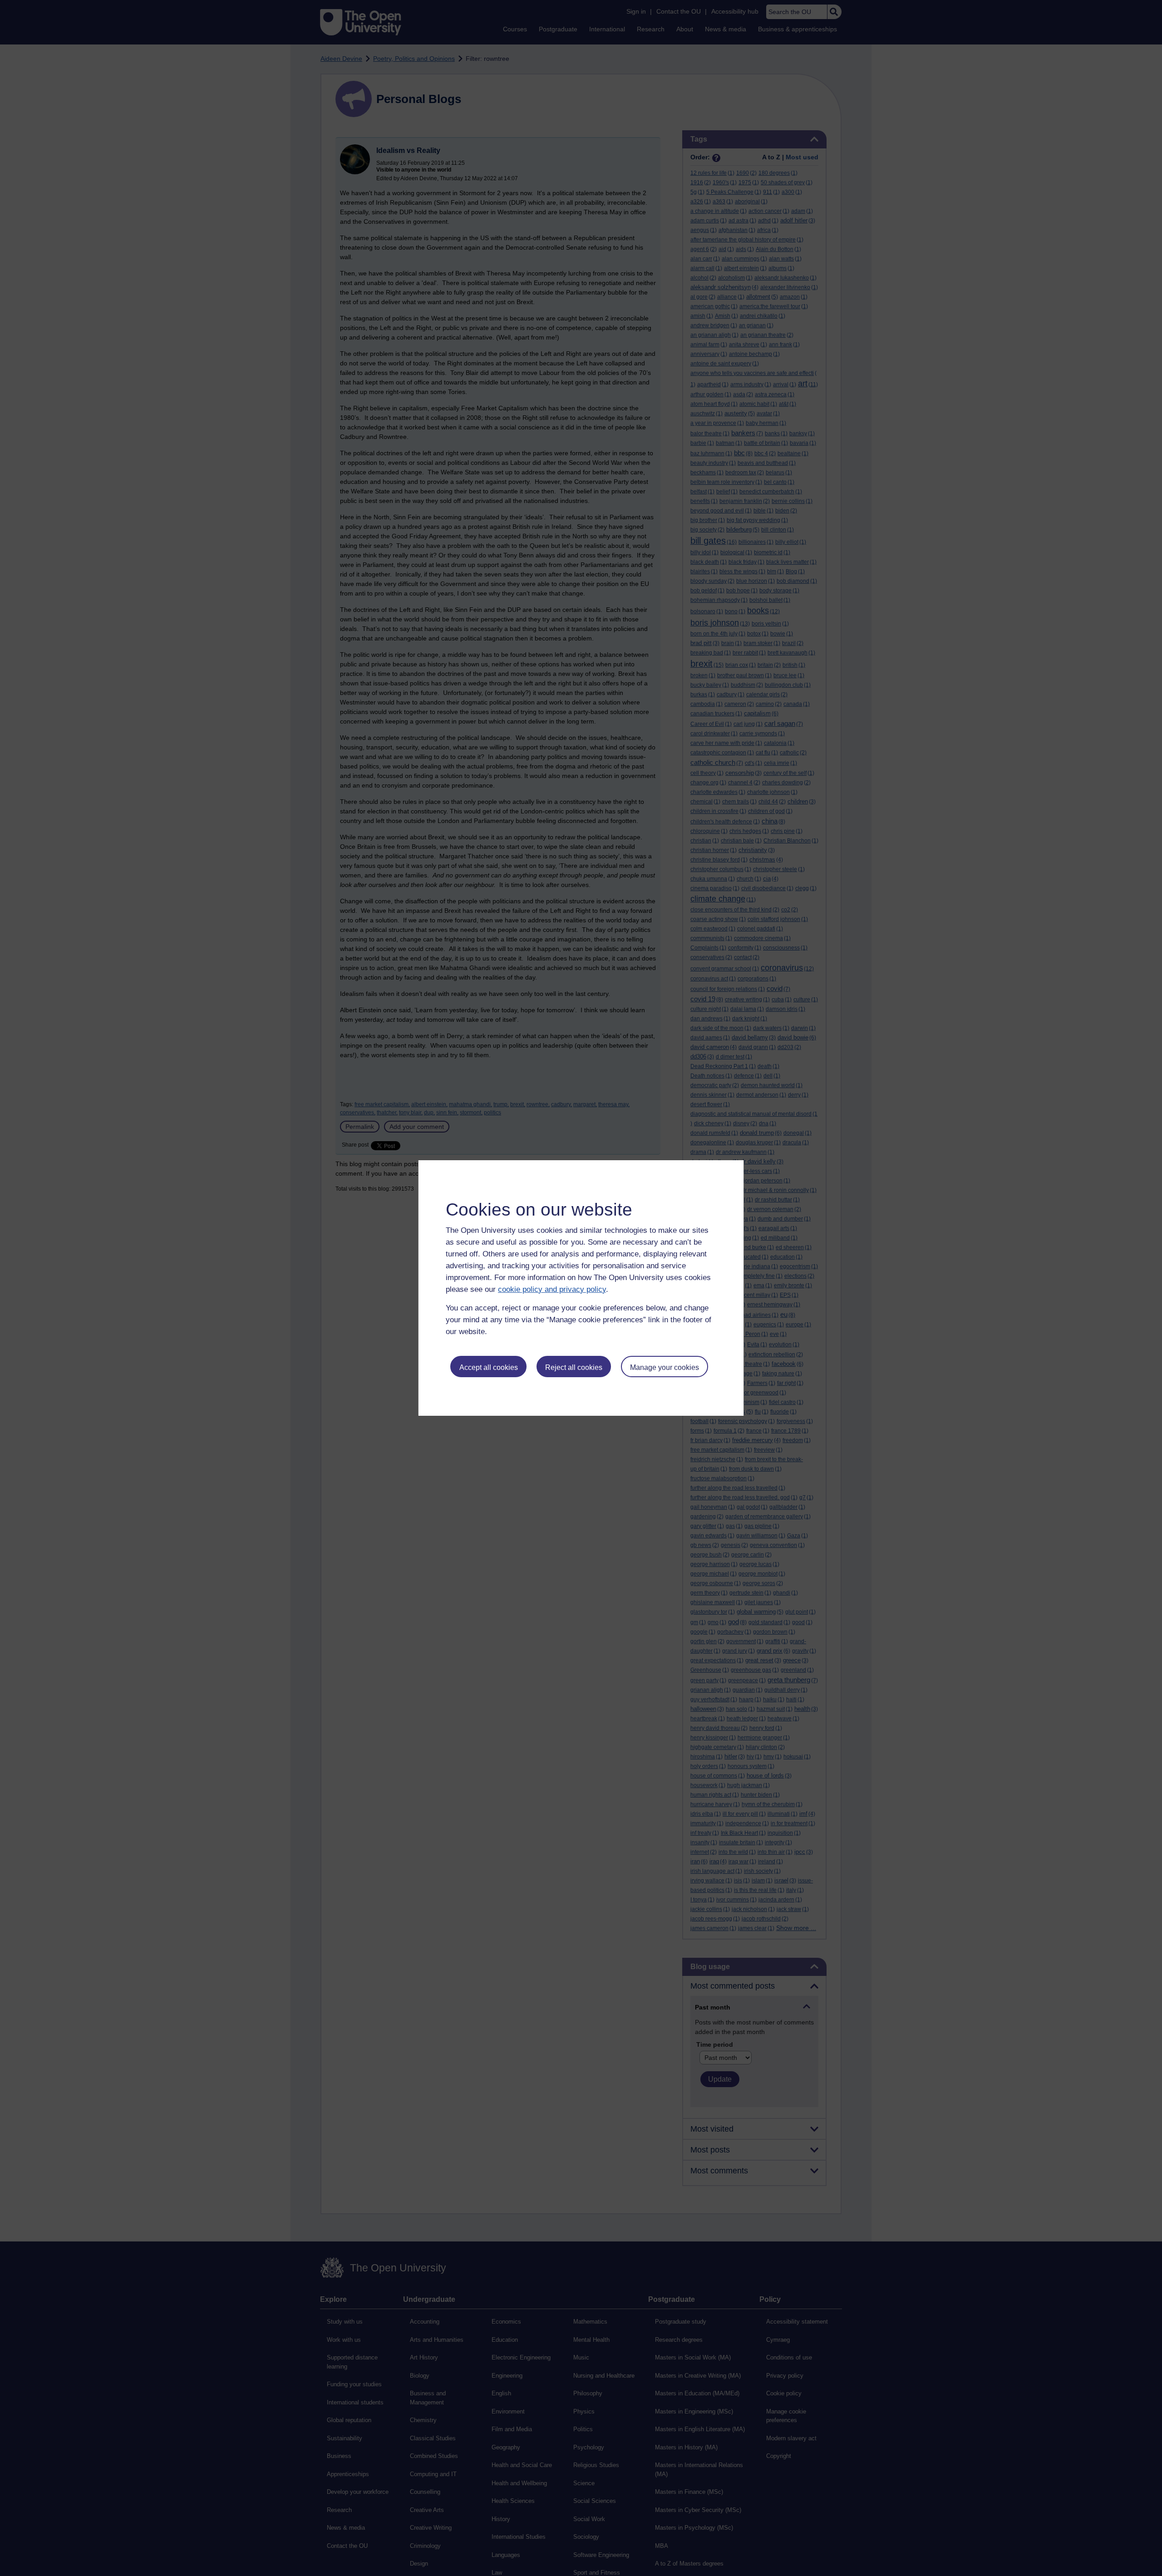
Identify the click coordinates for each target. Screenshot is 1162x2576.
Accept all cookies (489, 1367)
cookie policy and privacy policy (552, 1289)
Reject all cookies (574, 1367)
